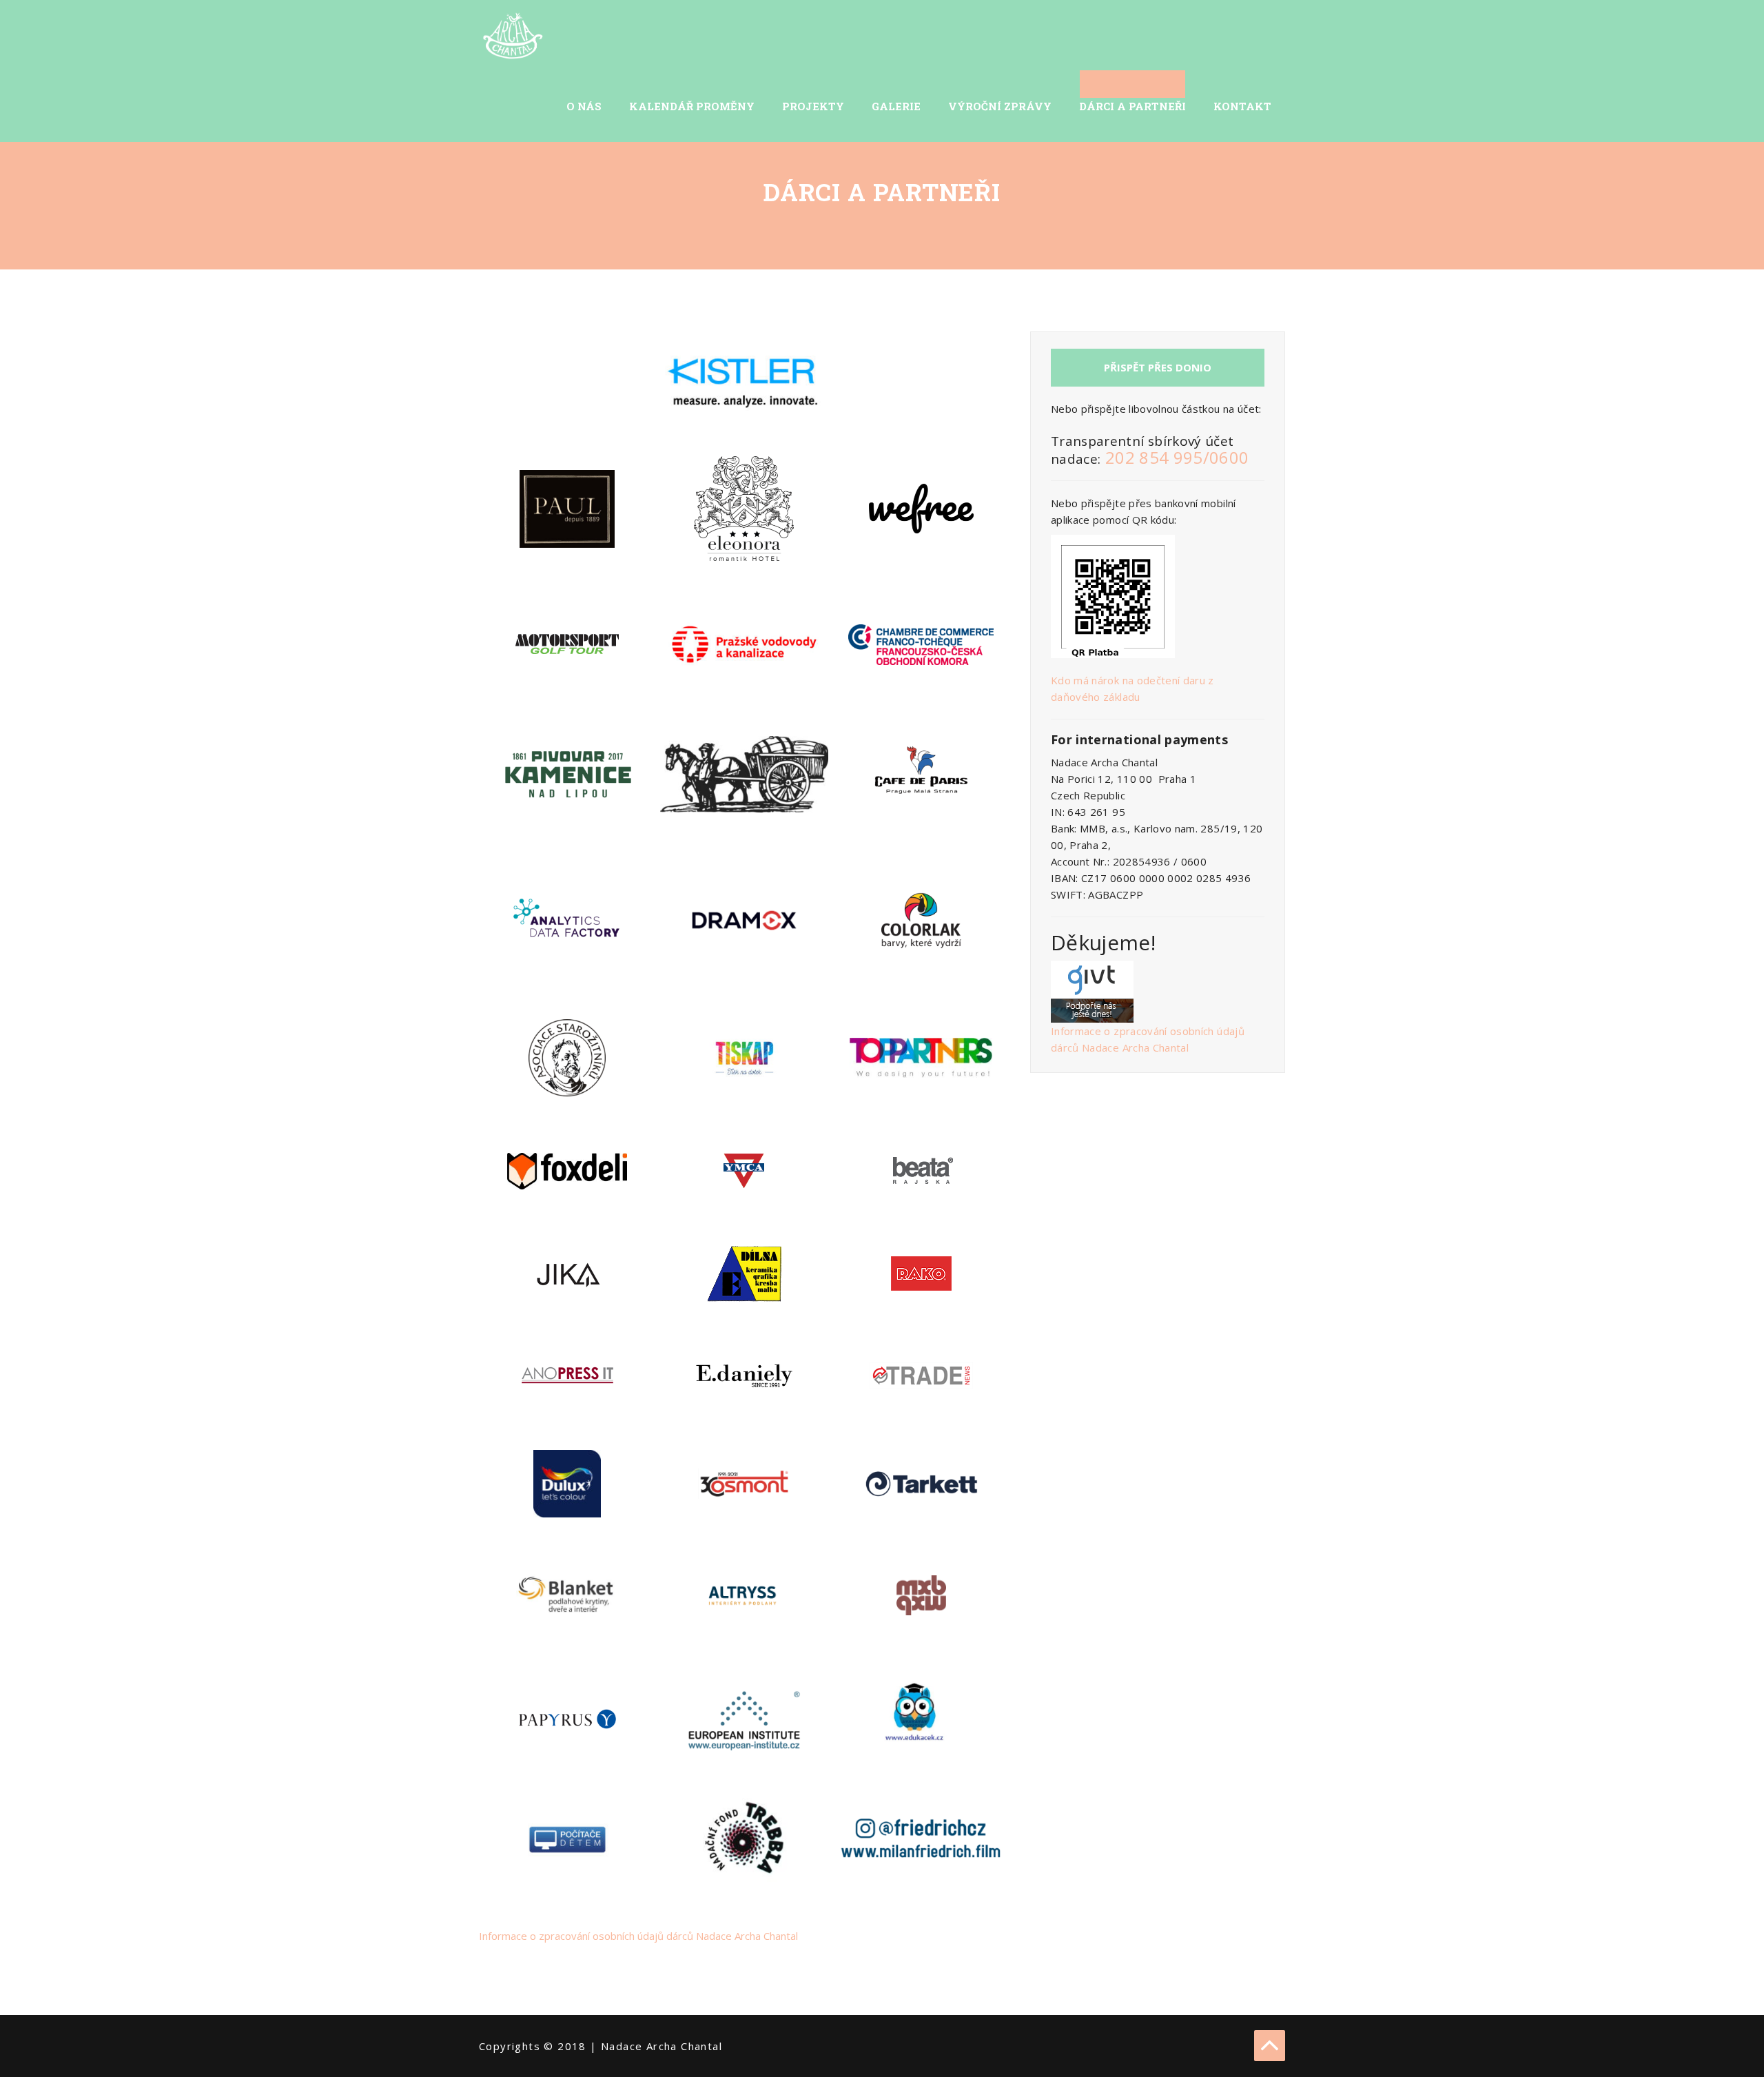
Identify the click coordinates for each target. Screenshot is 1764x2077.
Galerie (896, 106)
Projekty (813, 106)
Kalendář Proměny (692, 106)
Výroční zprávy (1000, 106)
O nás (584, 106)
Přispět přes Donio (1158, 367)
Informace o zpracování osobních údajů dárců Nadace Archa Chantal (638, 1936)
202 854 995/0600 (1177, 457)
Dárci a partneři (1132, 106)
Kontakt (1242, 106)
